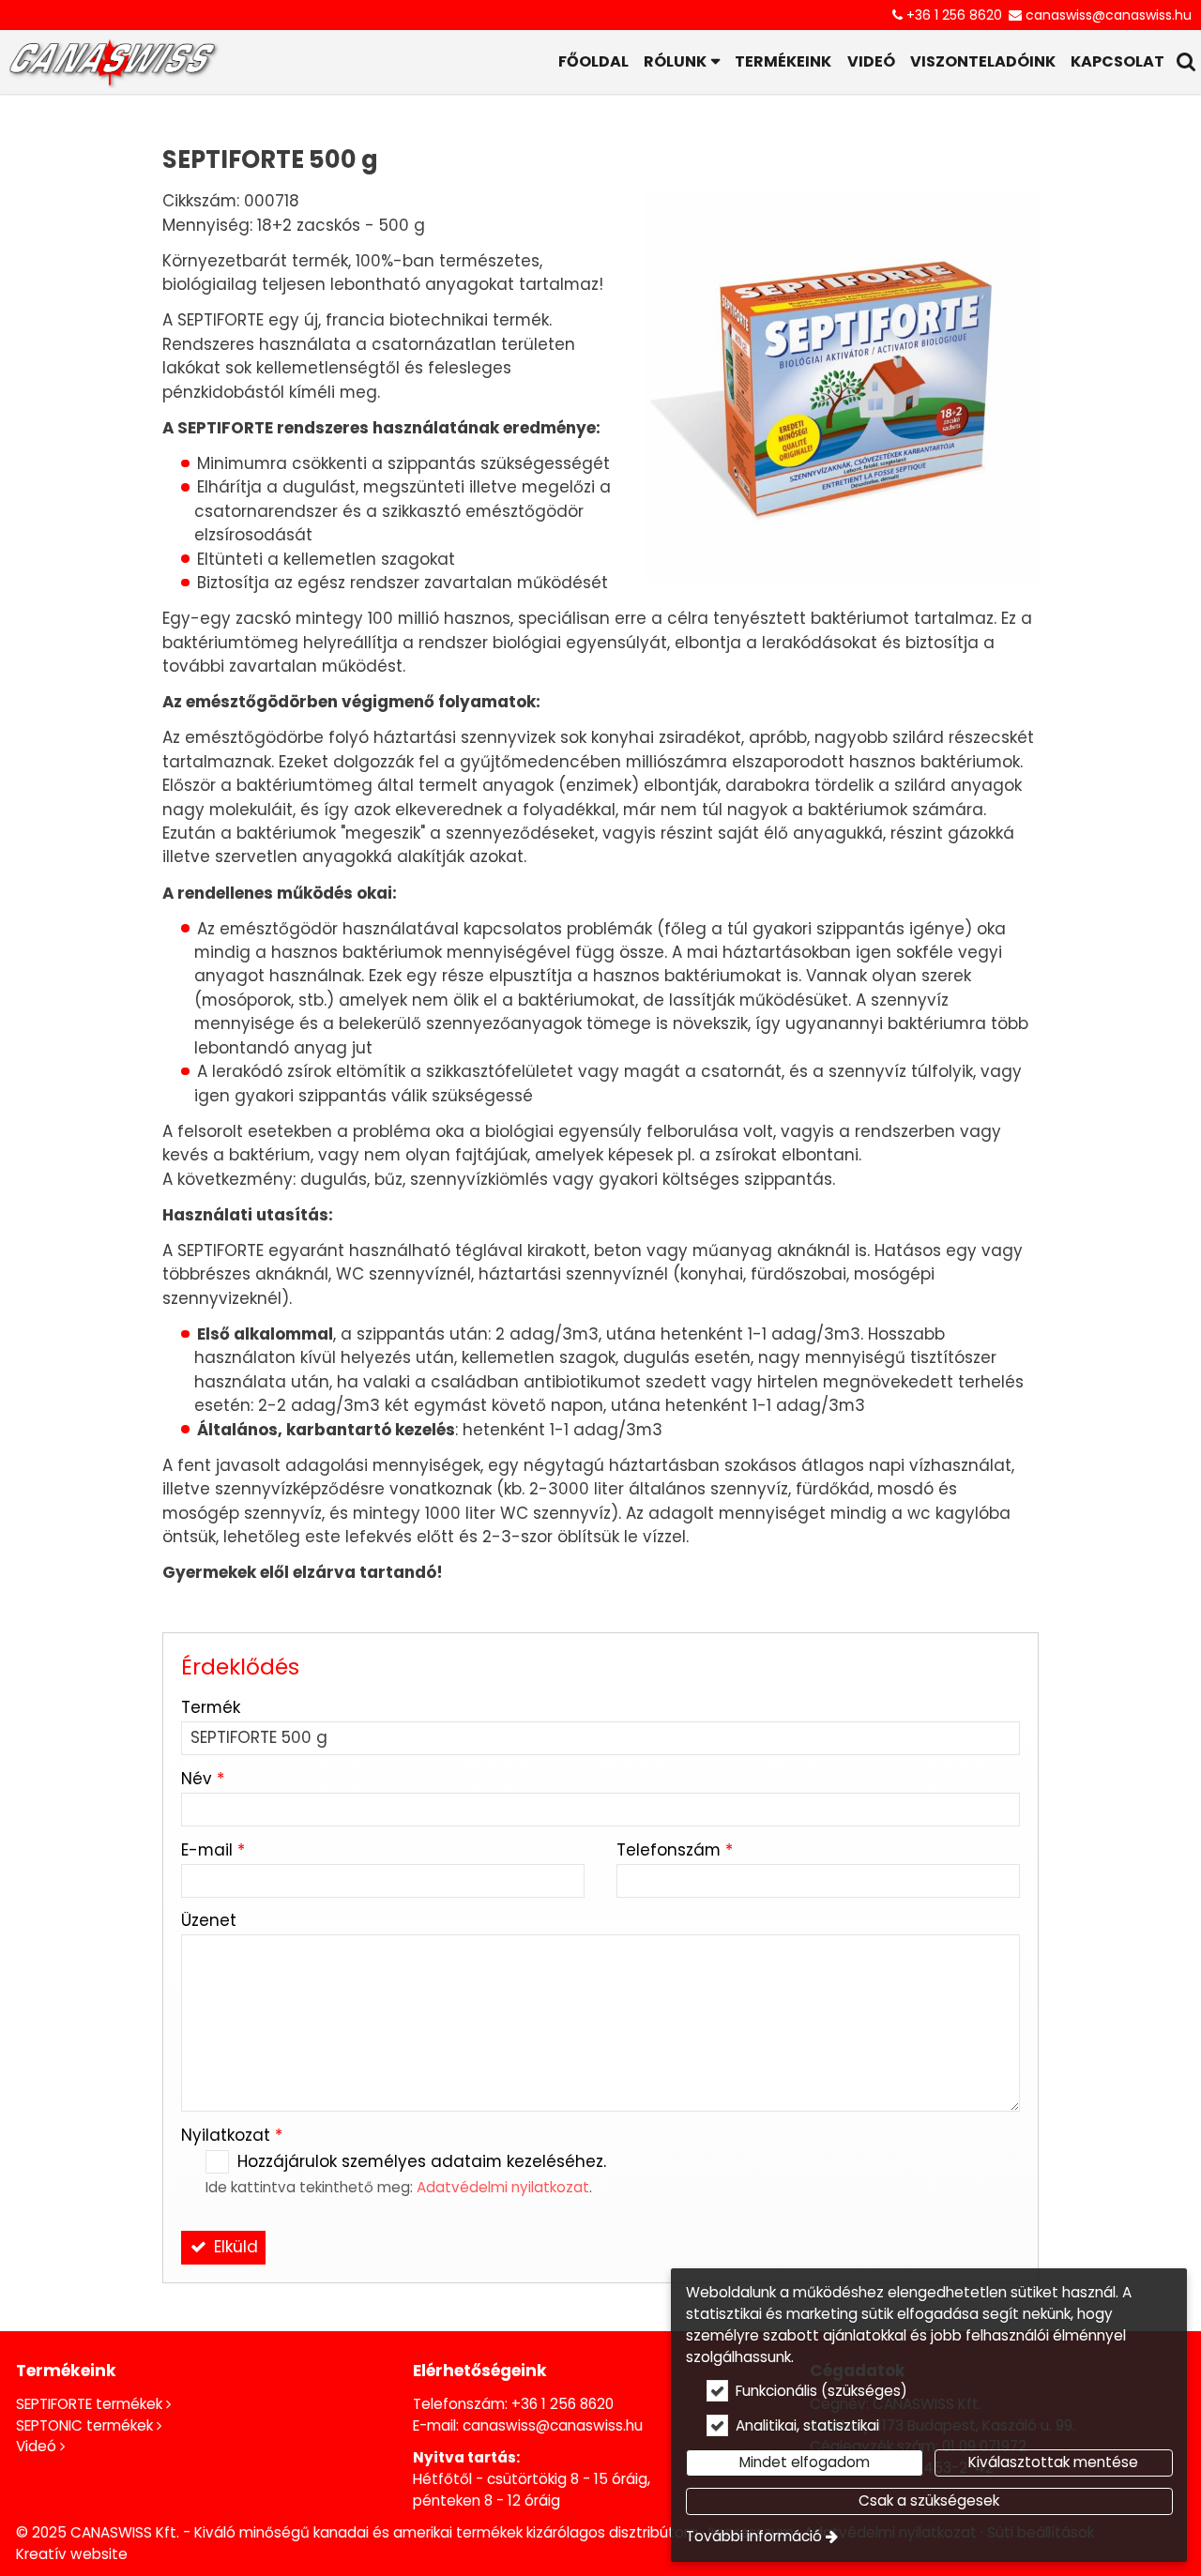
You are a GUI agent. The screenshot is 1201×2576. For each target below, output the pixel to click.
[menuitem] (113, 62)
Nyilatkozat (232, 2135)
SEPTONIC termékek (84, 2425)
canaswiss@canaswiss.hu (1109, 15)
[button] (1186, 62)
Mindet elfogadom (805, 2462)
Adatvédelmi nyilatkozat (503, 2187)
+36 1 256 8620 (954, 15)
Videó (36, 2446)
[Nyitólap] (113, 62)
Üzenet (209, 1920)
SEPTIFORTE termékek (89, 2404)
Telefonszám (675, 1850)
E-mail (213, 1850)
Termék (211, 1707)
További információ (754, 2536)
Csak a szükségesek (929, 2500)
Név (203, 1779)
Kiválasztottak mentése (1053, 2462)
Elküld (234, 2247)
